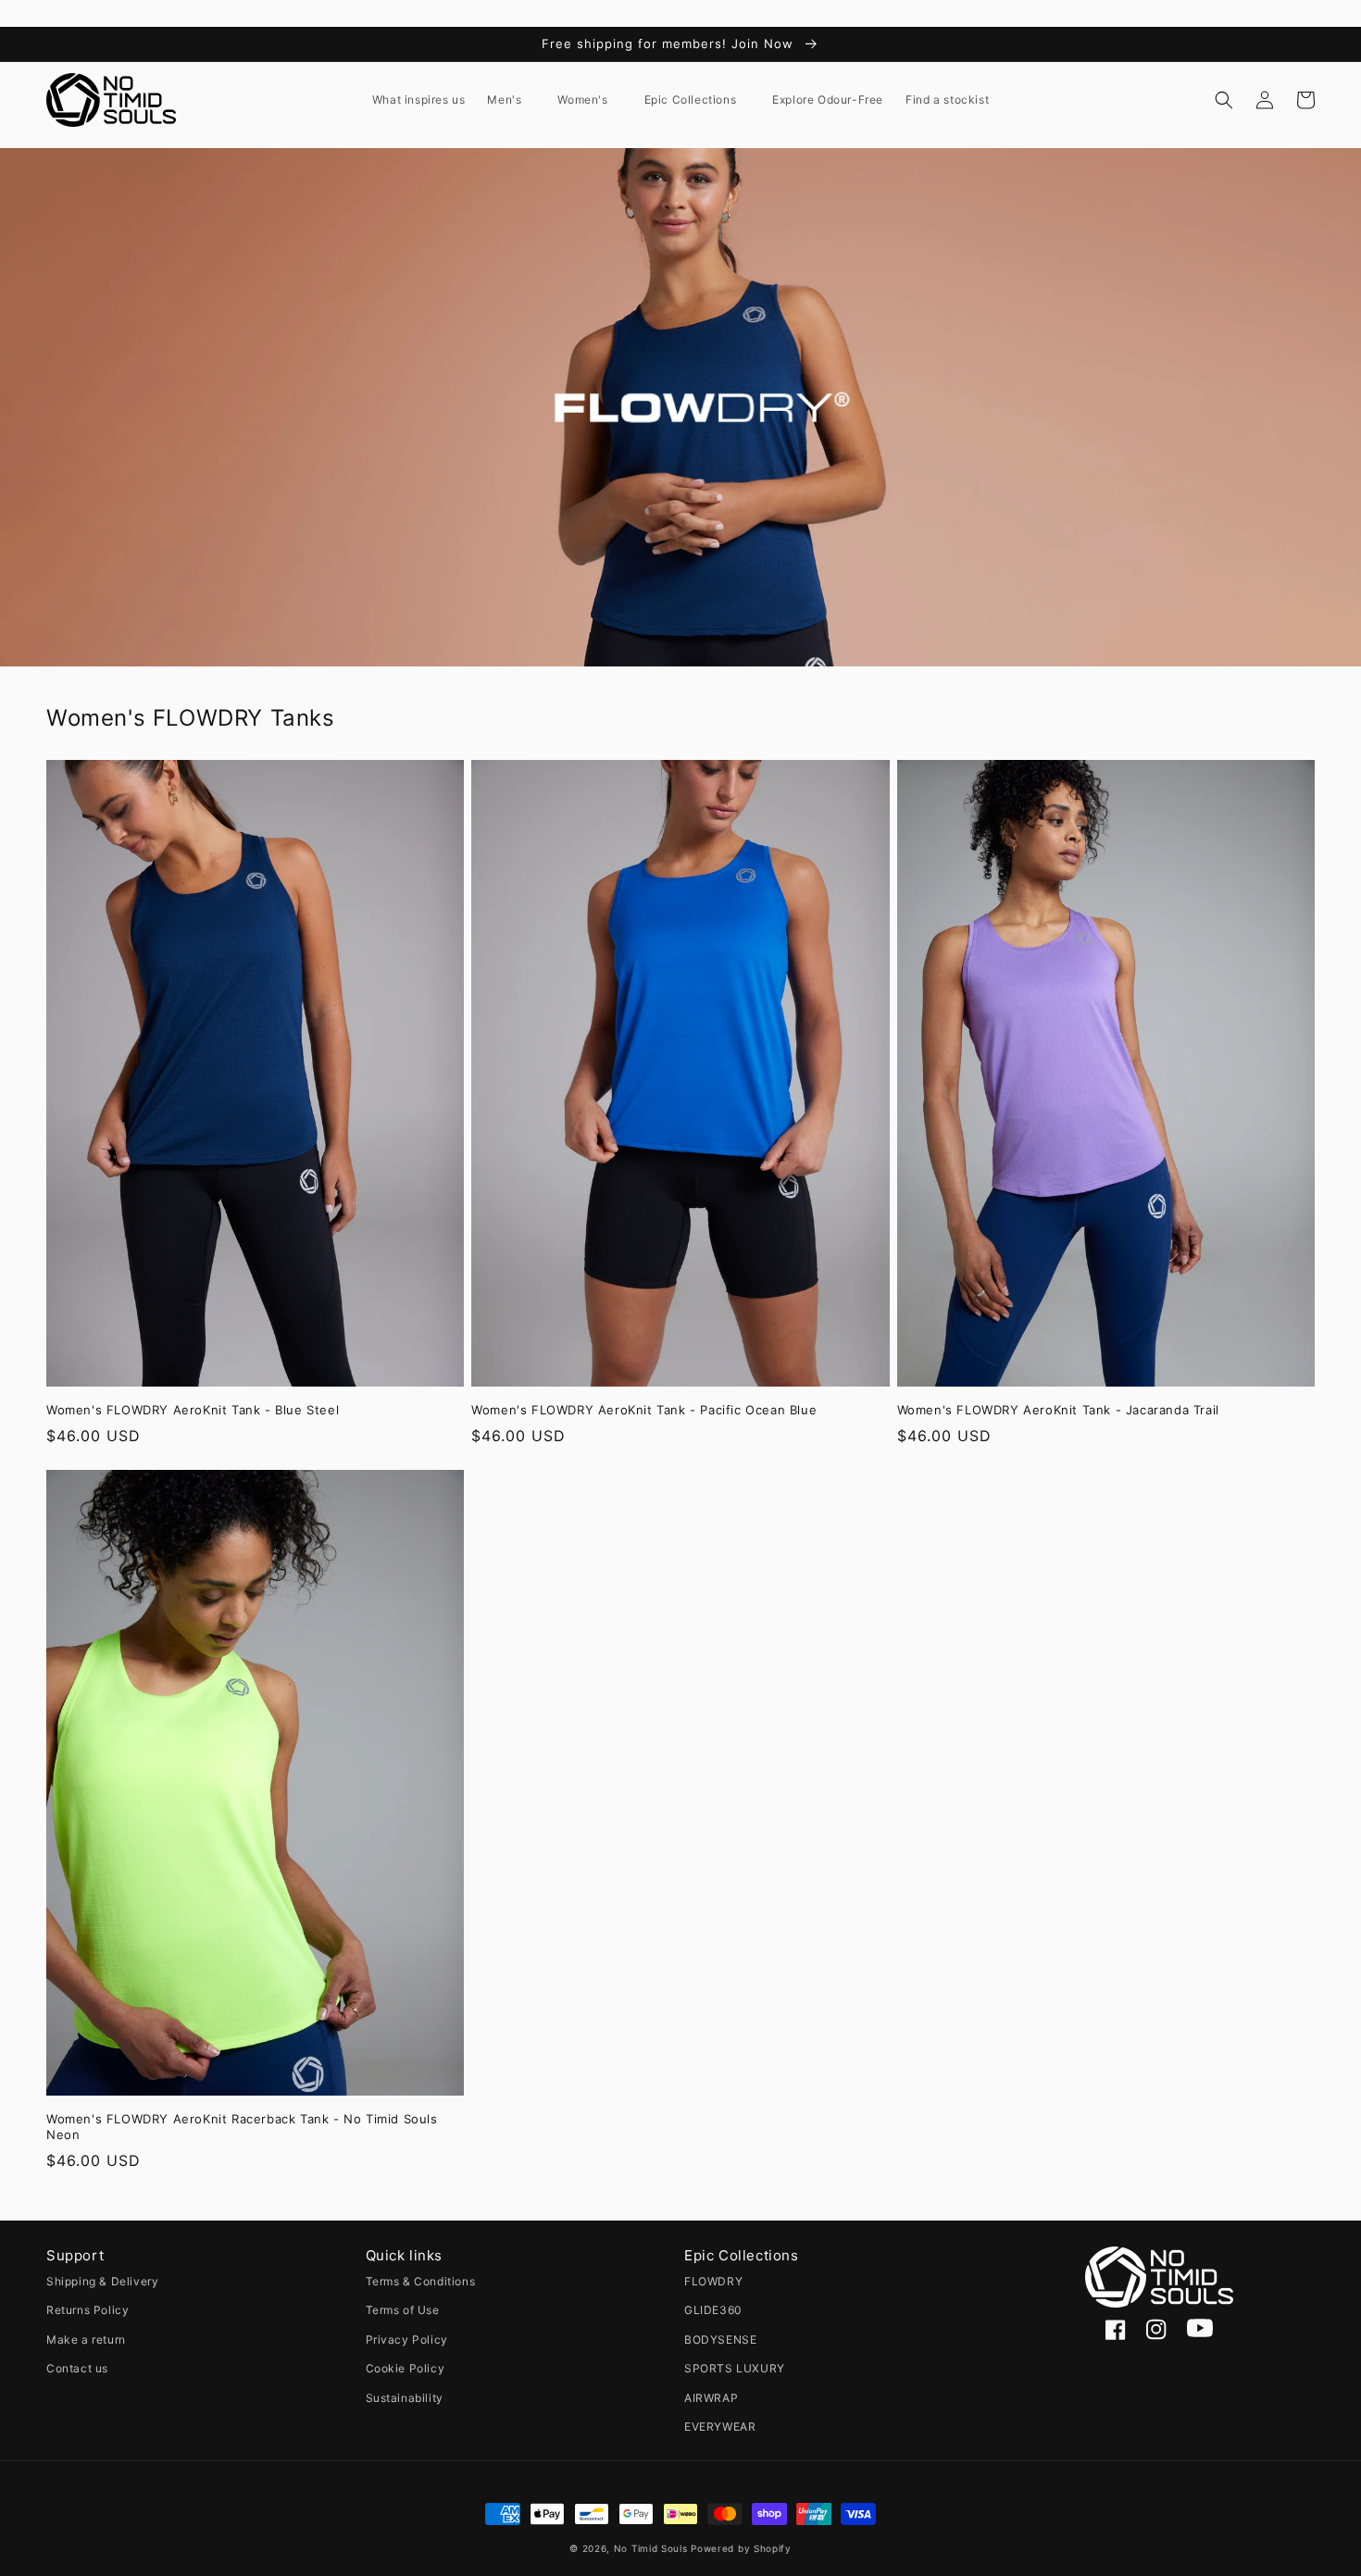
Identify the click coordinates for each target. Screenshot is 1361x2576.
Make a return (86, 2340)
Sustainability (405, 2398)
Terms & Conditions (421, 2281)
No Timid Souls (651, 2548)
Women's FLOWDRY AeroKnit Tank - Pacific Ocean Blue (644, 1410)
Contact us (77, 2368)
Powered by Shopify (741, 2548)
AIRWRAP (711, 2398)
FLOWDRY (713, 2281)
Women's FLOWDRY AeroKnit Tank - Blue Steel (193, 1410)
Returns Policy (87, 2310)
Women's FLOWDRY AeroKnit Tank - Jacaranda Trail (1058, 1410)
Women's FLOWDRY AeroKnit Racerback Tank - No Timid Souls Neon (242, 2127)
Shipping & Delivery (102, 2281)
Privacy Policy (407, 2340)
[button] (511, 100)
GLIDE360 (713, 2310)
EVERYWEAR (720, 2427)
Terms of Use (403, 2310)
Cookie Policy (406, 2368)
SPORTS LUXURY (735, 2368)
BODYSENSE (720, 2340)
